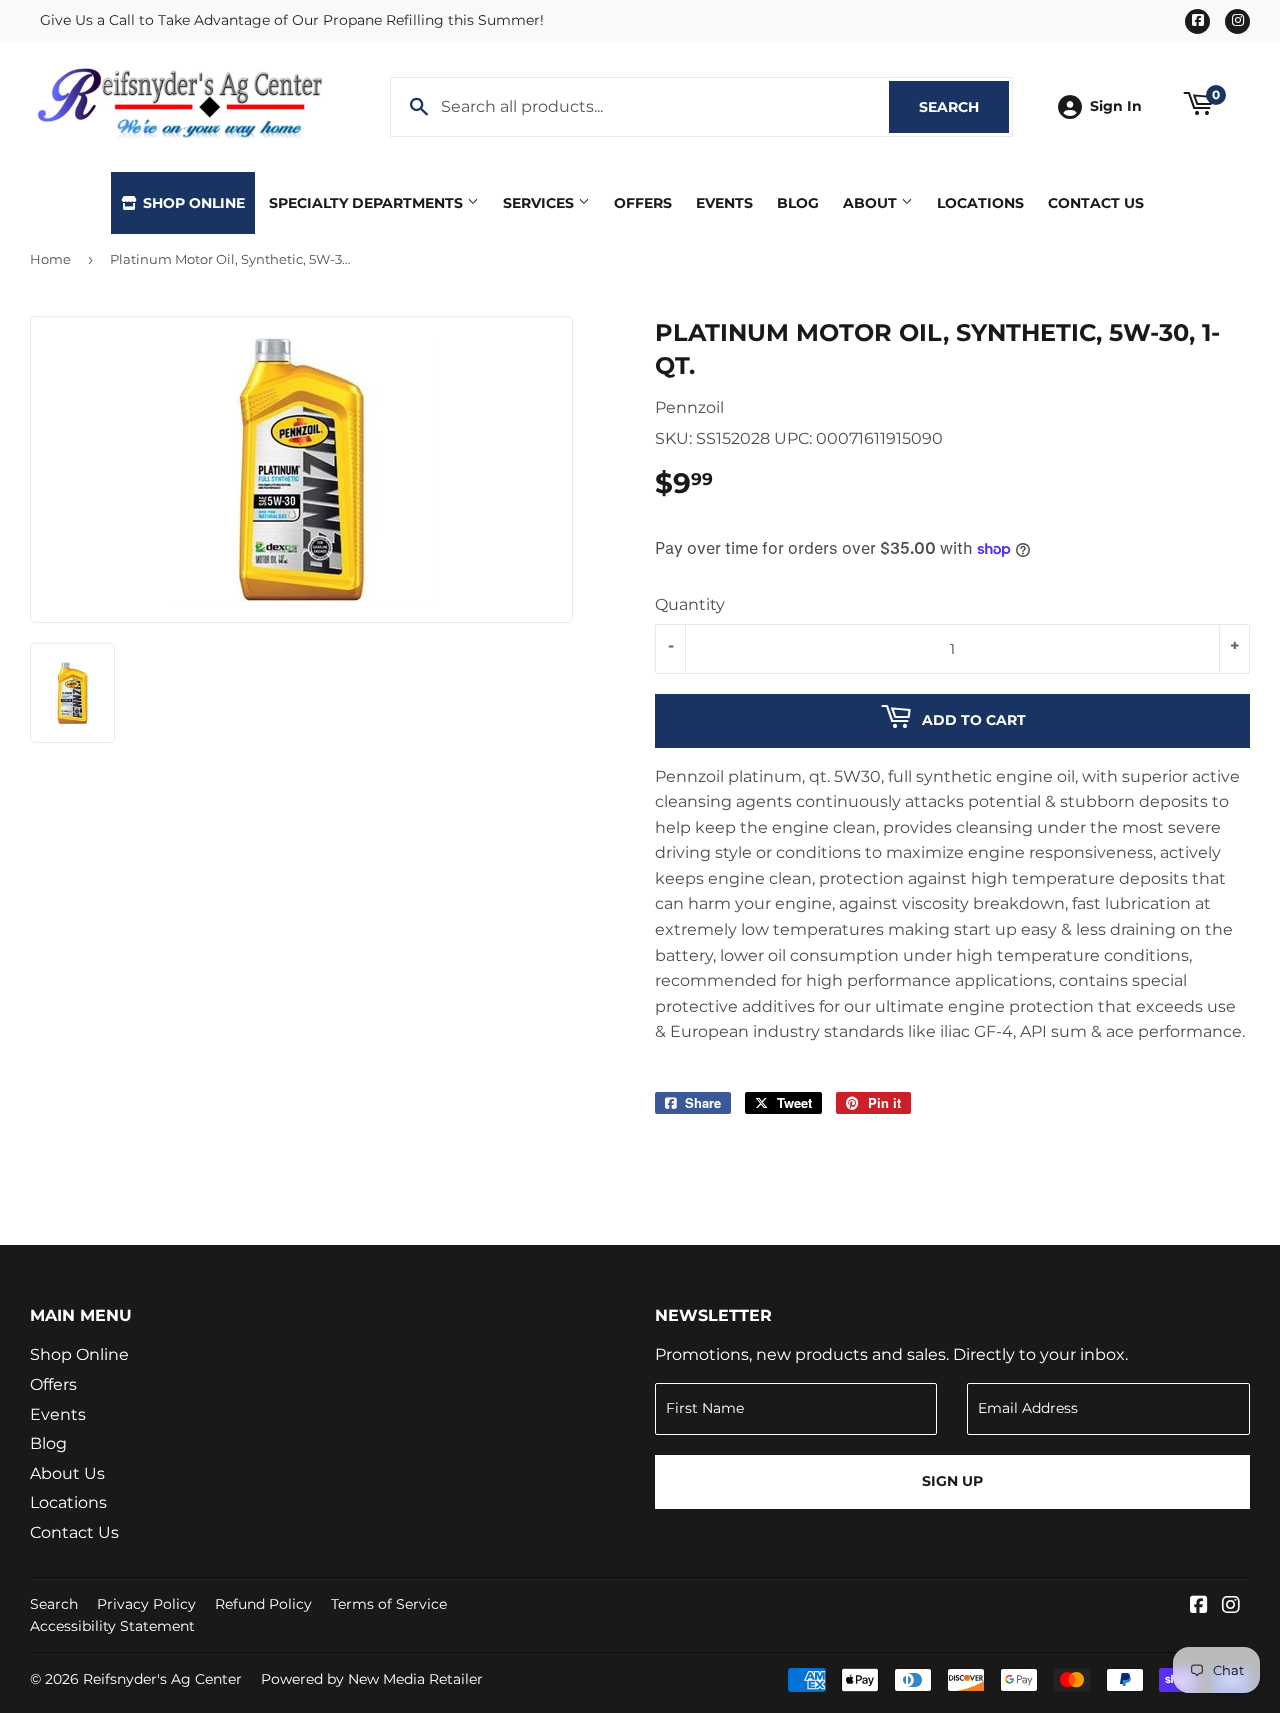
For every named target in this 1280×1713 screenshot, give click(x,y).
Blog (798, 203)
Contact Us (1096, 203)
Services (540, 203)
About (872, 203)
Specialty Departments (368, 203)
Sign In (1116, 106)
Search (964, 107)
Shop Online (192, 203)
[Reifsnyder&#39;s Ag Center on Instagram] (1231, 1606)
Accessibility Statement (112, 1626)
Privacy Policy (146, 1604)
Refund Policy (263, 1604)
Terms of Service (389, 1604)
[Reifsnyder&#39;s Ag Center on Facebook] (1199, 1606)
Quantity (690, 604)
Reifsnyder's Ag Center (162, 1679)
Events (724, 203)
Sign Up (952, 1481)
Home (50, 259)
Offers (643, 203)
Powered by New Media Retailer (372, 1679)
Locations (980, 203)
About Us (67, 1473)
